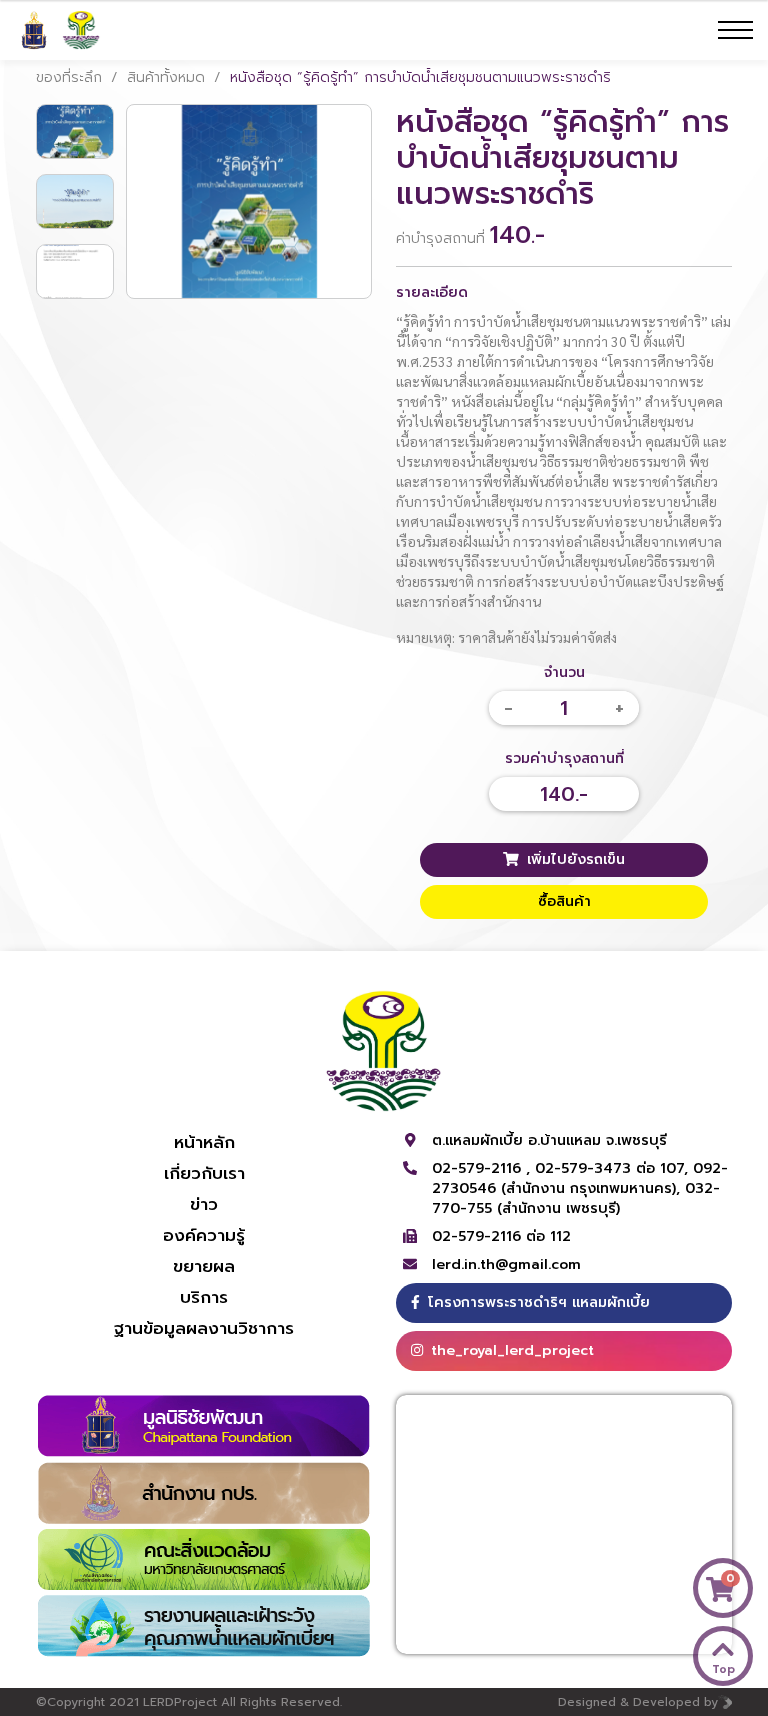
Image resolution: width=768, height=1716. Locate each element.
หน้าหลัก (204, 1142)
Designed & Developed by (638, 1702)
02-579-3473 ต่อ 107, (614, 1168)
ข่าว (204, 1204)
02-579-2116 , (483, 1168)
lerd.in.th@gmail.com (506, 1265)
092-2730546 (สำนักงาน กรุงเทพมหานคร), (580, 1178)
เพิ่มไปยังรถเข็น (576, 859)
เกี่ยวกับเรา (204, 1173)
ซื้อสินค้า (564, 901)
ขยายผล (204, 1266)
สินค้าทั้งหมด (166, 77)
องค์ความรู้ (204, 1235)
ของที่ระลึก (69, 77)
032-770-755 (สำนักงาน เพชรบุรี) (576, 1198)
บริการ (204, 1297)
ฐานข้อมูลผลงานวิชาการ (204, 1328)
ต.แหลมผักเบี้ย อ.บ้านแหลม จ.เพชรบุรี (549, 1140)
